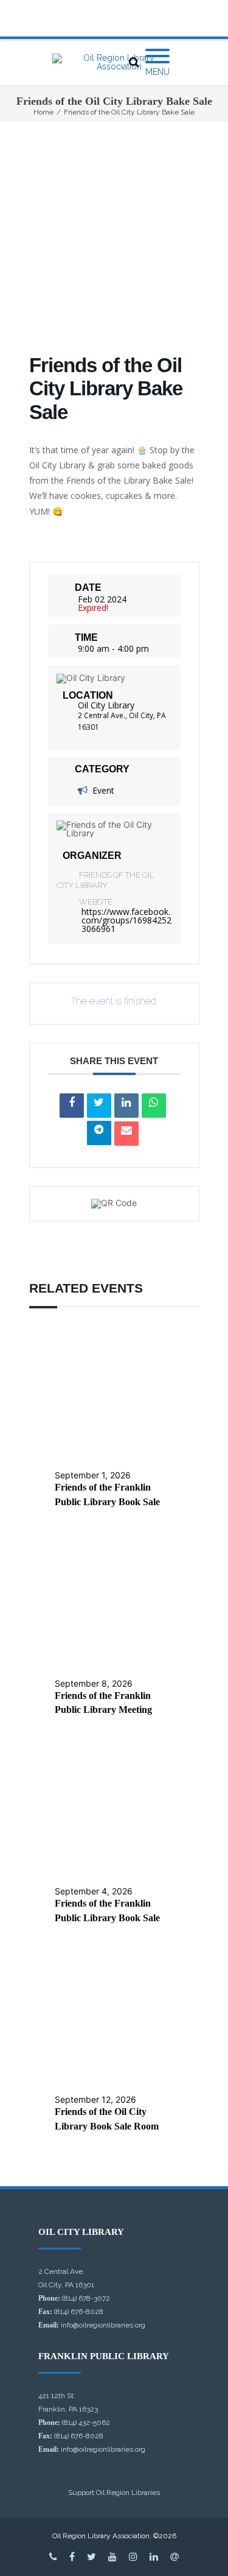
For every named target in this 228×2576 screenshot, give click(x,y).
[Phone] (53, 2557)
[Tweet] (99, 1106)
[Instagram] (133, 2557)
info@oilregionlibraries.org (103, 2325)
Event (103, 790)
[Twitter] (92, 2557)
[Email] (126, 1134)
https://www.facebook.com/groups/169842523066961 (126, 920)
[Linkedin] (126, 1106)
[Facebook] (72, 2557)
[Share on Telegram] (99, 1133)
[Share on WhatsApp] (154, 1106)
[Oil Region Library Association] (114, 62)
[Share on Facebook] (72, 1106)
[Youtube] (112, 2557)
